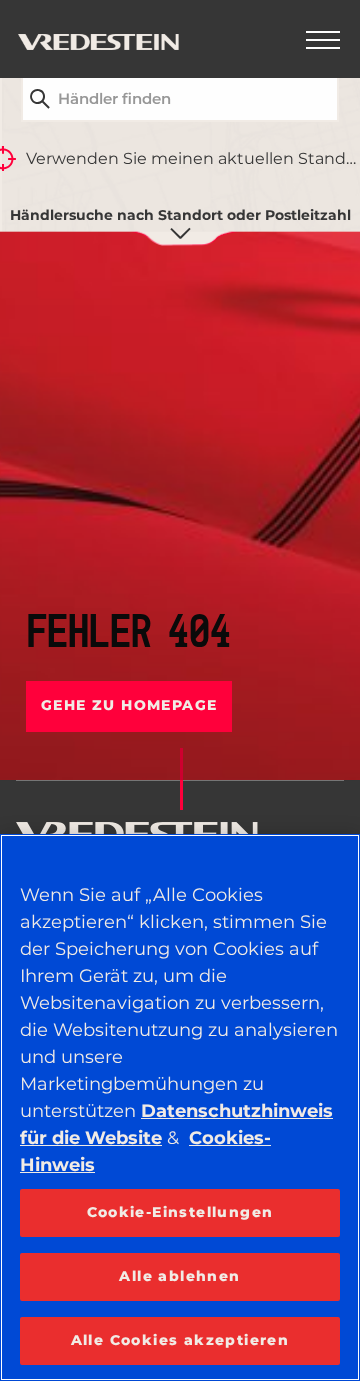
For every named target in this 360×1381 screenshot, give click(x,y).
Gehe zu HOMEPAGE (129, 705)
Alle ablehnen (179, 1276)
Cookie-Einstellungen (180, 1212)
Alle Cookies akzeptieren (180, 1340)
